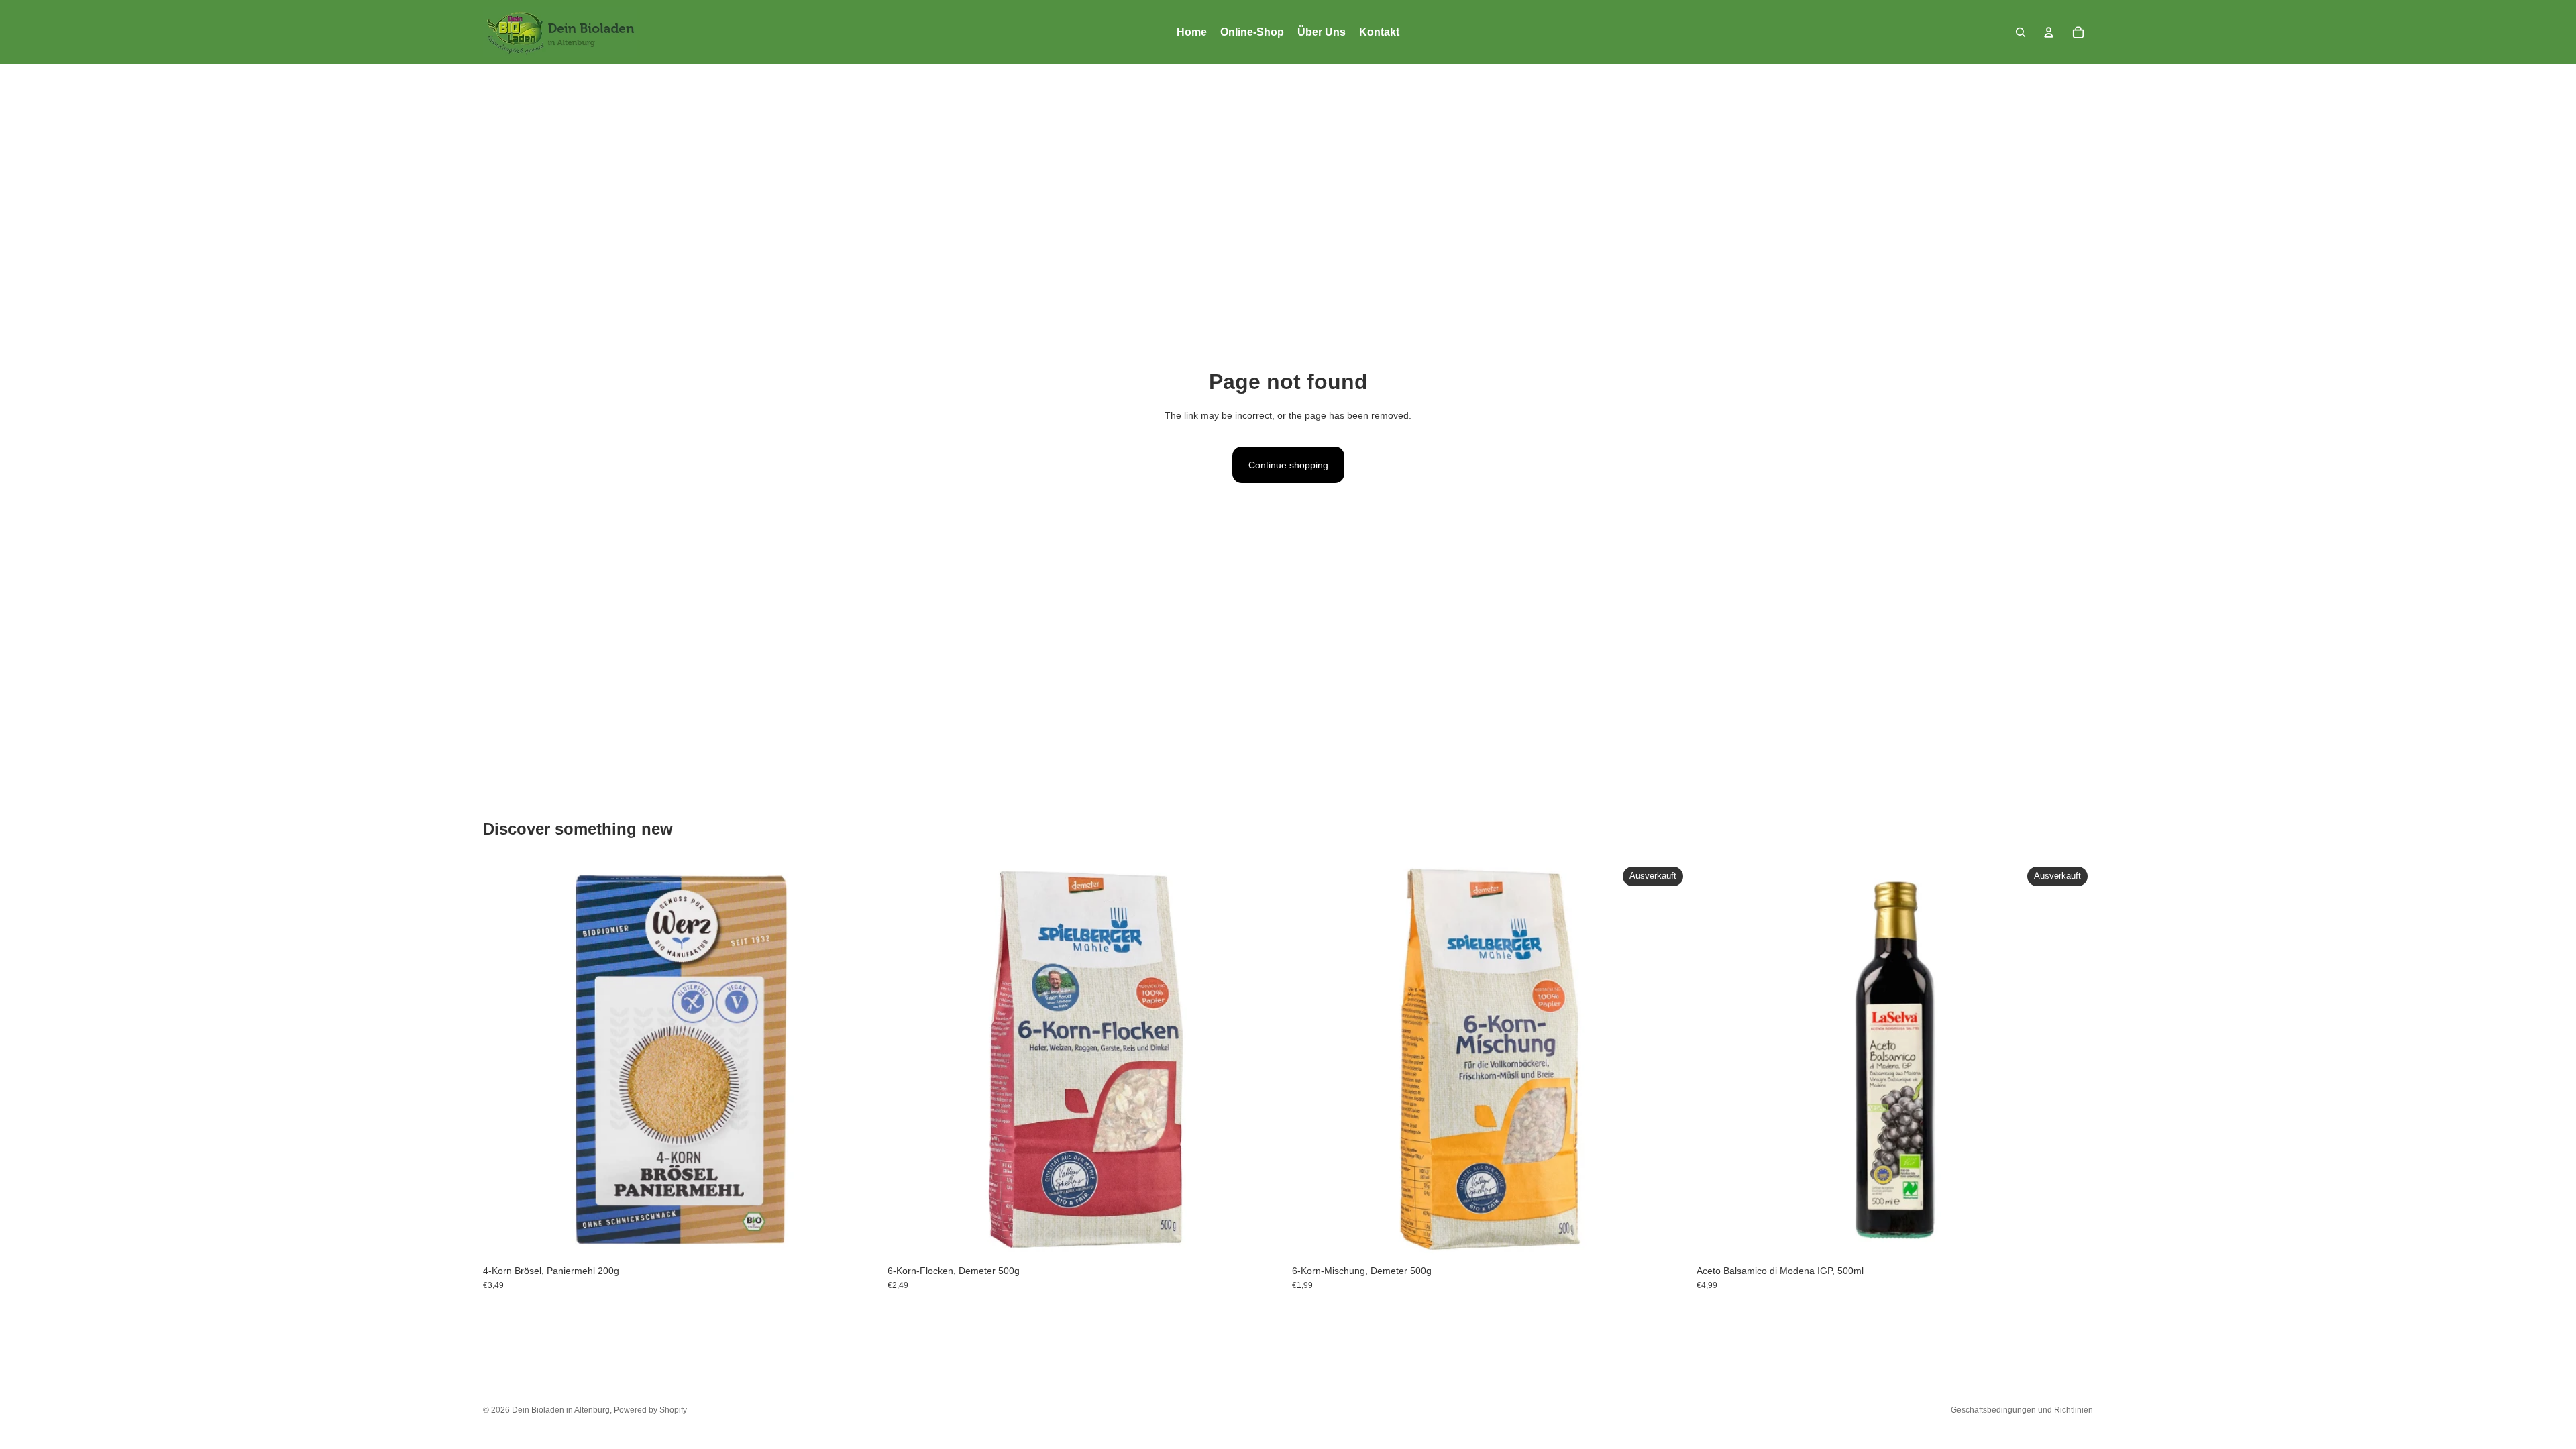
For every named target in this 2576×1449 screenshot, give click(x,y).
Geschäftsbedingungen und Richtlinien (2022, 1410)
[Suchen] (2021, 32)
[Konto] (2049, 32)
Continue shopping (1288, 465)
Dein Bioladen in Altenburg (561, 1410)
